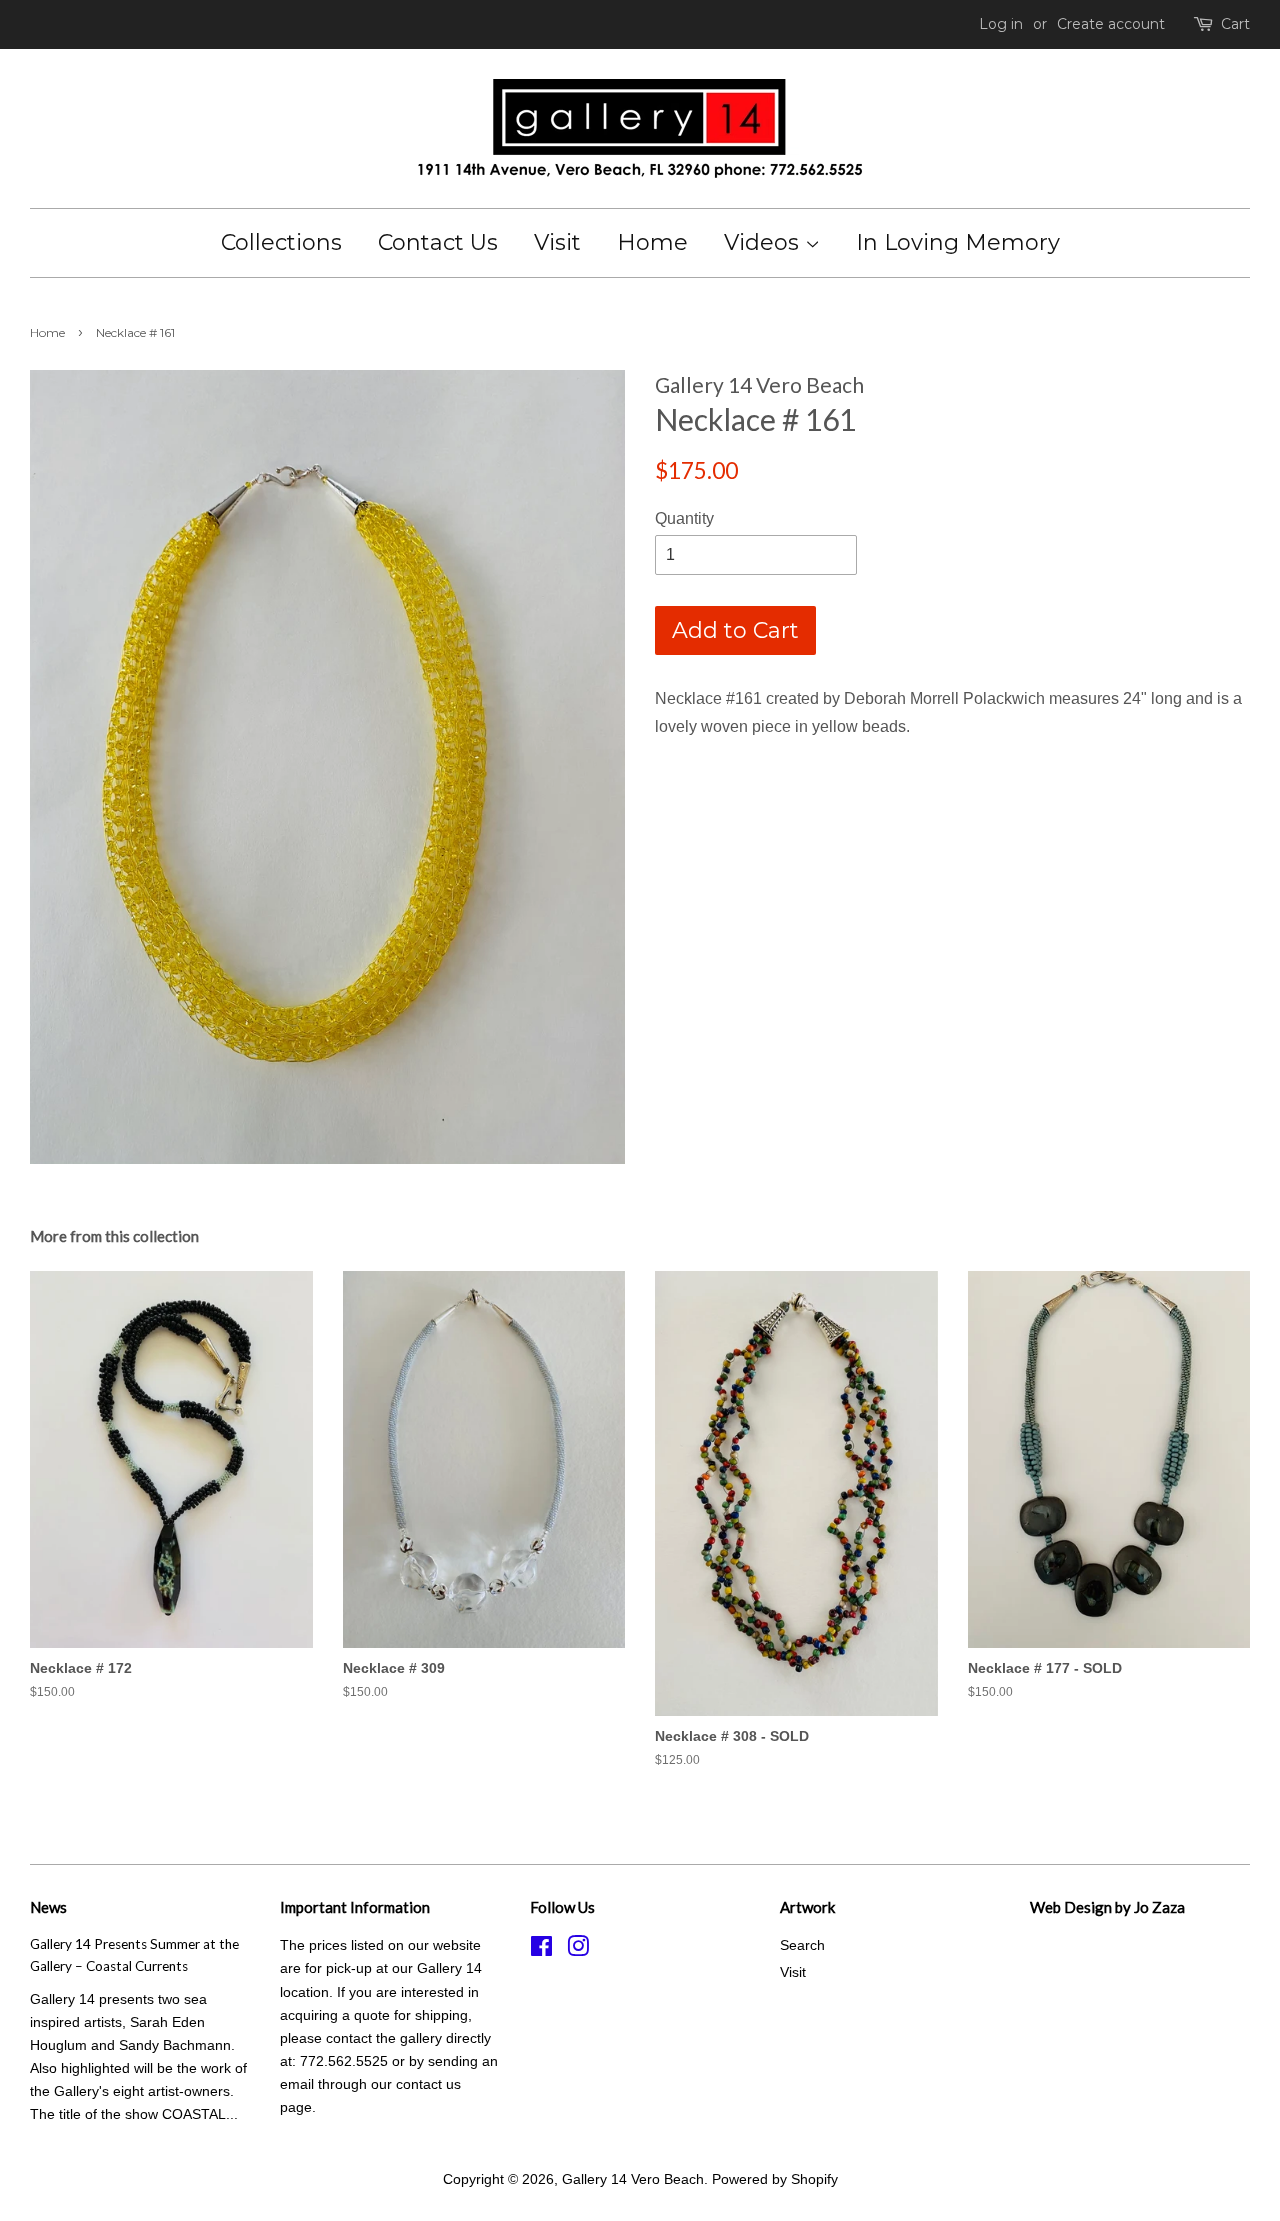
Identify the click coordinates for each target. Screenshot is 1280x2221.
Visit (557, 242)
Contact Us (438, 242)
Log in (1001, 24)
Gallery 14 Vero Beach (633, 2179)
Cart (1235, 24)
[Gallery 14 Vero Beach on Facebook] (541, 1950)
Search (802, 1945)
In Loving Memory (958, 242)
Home (652, 242)
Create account (1111, 24)
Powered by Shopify (775, 2179)
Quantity (684, 518)
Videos (764, 242)
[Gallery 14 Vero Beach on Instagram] (578, 1950)
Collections (281, 242)
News (48, 1907)
